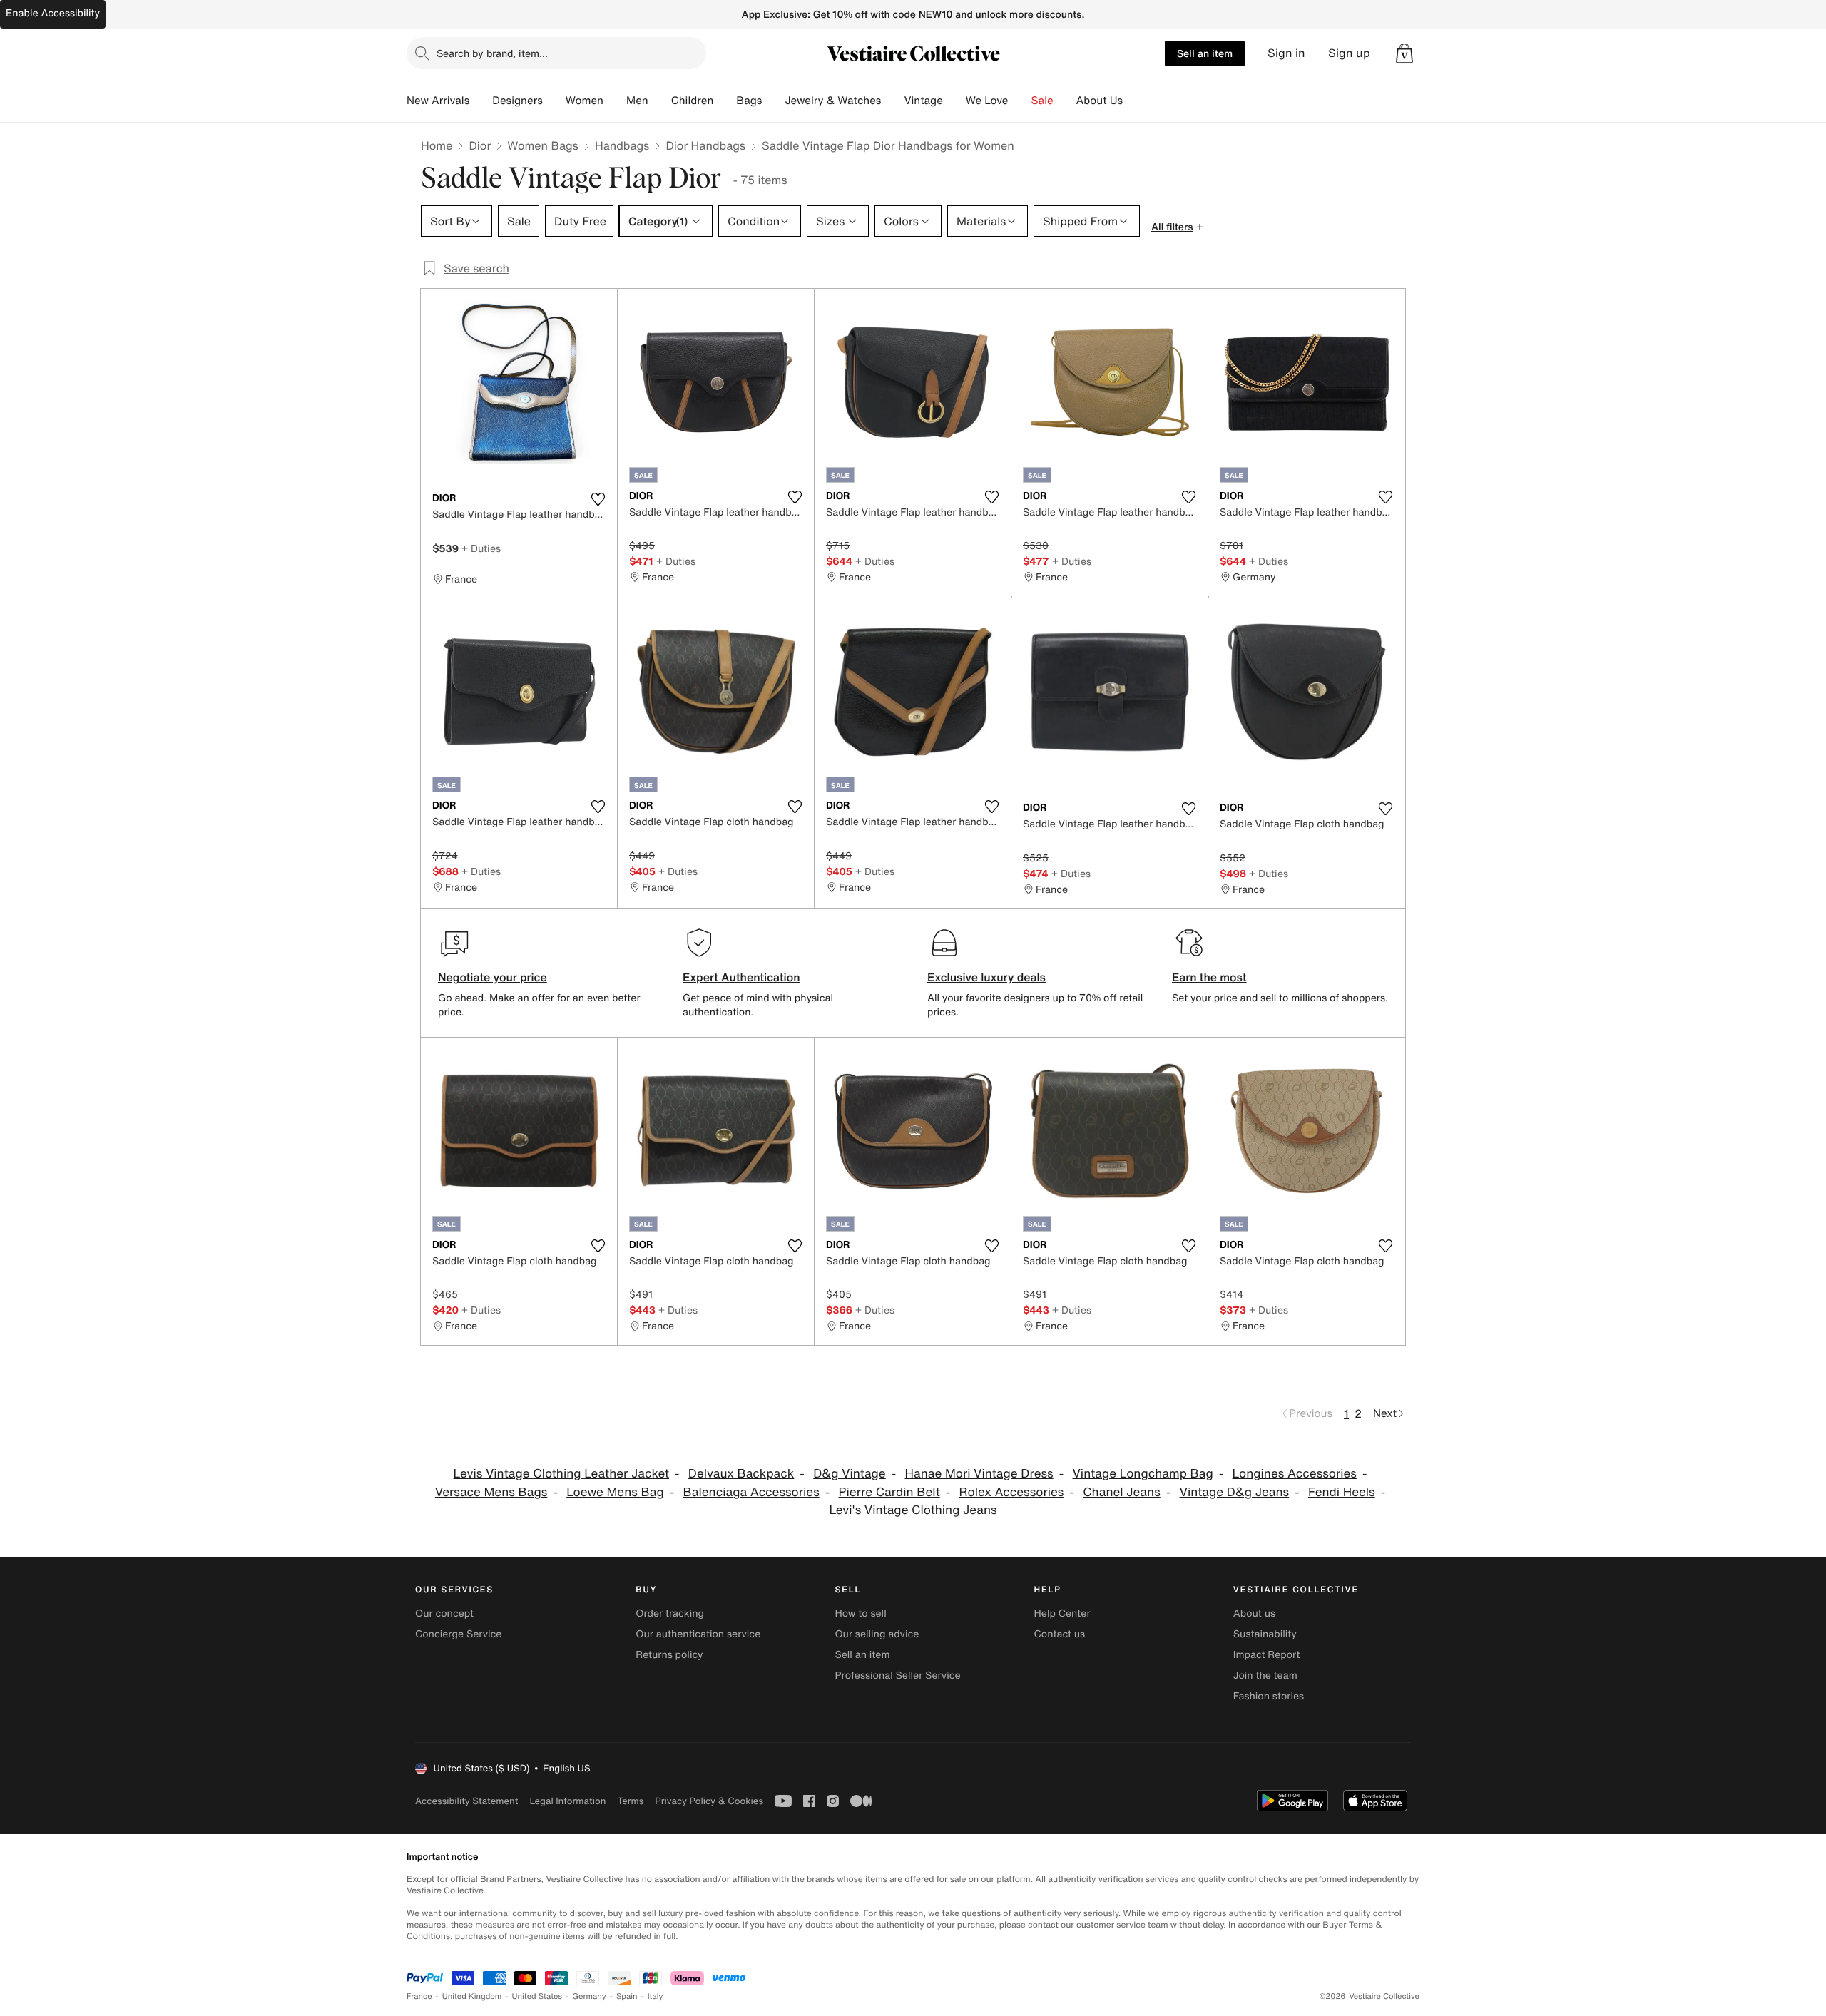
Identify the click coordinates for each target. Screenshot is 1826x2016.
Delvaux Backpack (741, 1474)
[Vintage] (954, 101)
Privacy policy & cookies (709, 1801)
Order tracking (670, 1613)
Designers (517, 101)
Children (693, 101)
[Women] (615, 101)
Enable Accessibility (53, 13)
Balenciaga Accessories (751, 1492)
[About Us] (1134, 101)
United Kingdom (472, 1996)
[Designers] (554, 101)
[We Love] (1020, 101)
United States (537, 1996)
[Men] (660, 101)
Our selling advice (877, 1634)
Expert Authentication (741, 977)
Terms (630, 1801)
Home (437, 145)
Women (585, 101)
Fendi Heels (1342, 1492)
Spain (627, 1996)
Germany (589, 1996)
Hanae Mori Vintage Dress (979, 1474)
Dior (480, 145)
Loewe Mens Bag (615, 1492)
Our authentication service (698, 1634)
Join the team (1265, 1675)
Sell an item (1205, 53)
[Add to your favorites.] (598, 499)
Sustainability (1265, 1634)
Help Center (1062, 1613)
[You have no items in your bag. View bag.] (1404, 53)
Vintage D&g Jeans (1235, 1492)
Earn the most (1209, 977)
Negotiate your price (493, 977)
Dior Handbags (705, 145)
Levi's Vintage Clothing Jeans (913, 1510)
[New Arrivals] (481, 101)
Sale (1042, 101)
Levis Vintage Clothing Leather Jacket (561, 1474)
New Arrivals (438, 101)
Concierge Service (458, 1634)
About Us (1100, 101)
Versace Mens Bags (491, 1492)
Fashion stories (1269, 1696)
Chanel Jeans (1122, 1492)
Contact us (1060, 1634)
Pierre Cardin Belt (889, 1492)
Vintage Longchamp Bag (1142, 1474)
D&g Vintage (850, 1474)
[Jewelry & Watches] (892, 101)
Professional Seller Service (897, 1675)
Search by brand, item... (492, 53)
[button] (1404, 53)
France (419, 1996)
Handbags (622, 145)
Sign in (1286, 53)
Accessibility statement (466, 1801)
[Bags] (773, 101)
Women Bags (543, 145)
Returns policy (669, 1655)
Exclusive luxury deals (986, 977)
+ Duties (481, 548)
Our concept (444, 1613)
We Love (987, 101)
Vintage (923, 101)
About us (1254, 1613)
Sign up (1349, 53)
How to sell (860, 1613)
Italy (656, 1996)
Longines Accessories (1295, 1474)
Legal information (567, 1801)
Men (637, 101)
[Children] (725, 101)
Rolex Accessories (1012, 1492)
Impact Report (1267, 1655)
